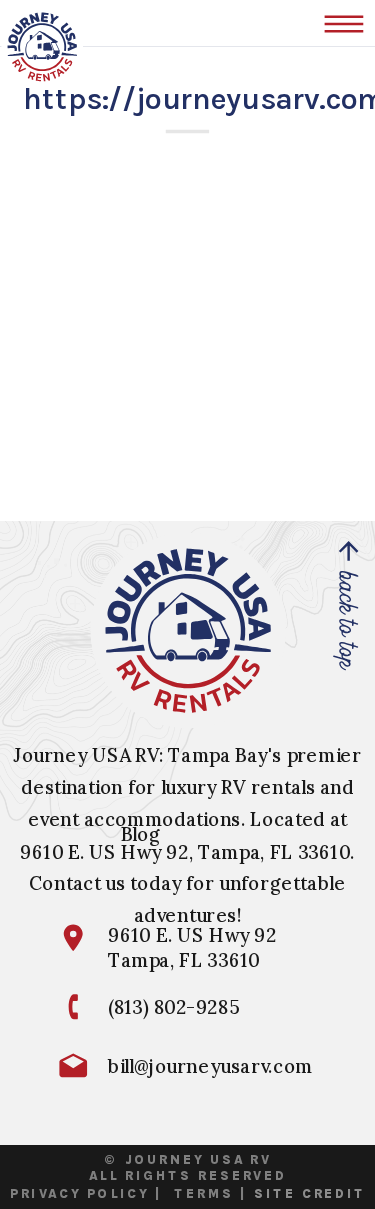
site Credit (310, 1192)
